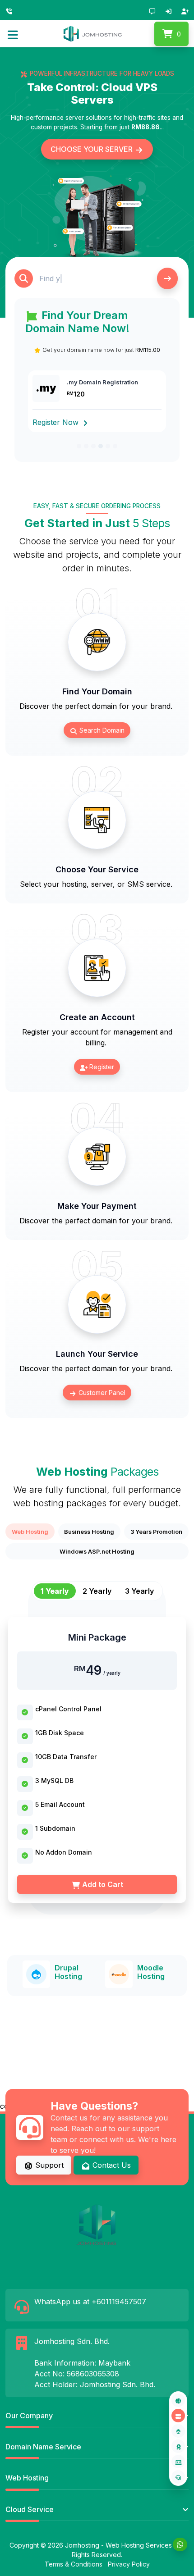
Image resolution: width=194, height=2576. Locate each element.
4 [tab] (101, 446)
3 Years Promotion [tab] (156, 1532)
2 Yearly (97, 1591)
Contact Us (111, 2165)
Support (48, 2165)
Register (101, 1067)
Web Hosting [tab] (30, 1532)
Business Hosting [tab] (89, 1532)
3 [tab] (93, 446)
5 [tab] (108, 446)
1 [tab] (79, 446)
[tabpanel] (97, 1750)
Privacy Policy (129, 2564)
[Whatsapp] (180, 2544)
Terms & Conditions (74, 2564)
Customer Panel (101, 1393)
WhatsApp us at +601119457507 (90, 2302)
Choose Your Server (92, 149)
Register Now (57, 422)
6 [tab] (115, 446)
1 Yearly (55, 1591)
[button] (13, 34)
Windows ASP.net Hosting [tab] (97, 1551)
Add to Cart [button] (102, 1884)
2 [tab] (86, 446)
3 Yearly (139, 1591)
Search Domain (101, 730)
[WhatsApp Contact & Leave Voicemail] (11, 10)
